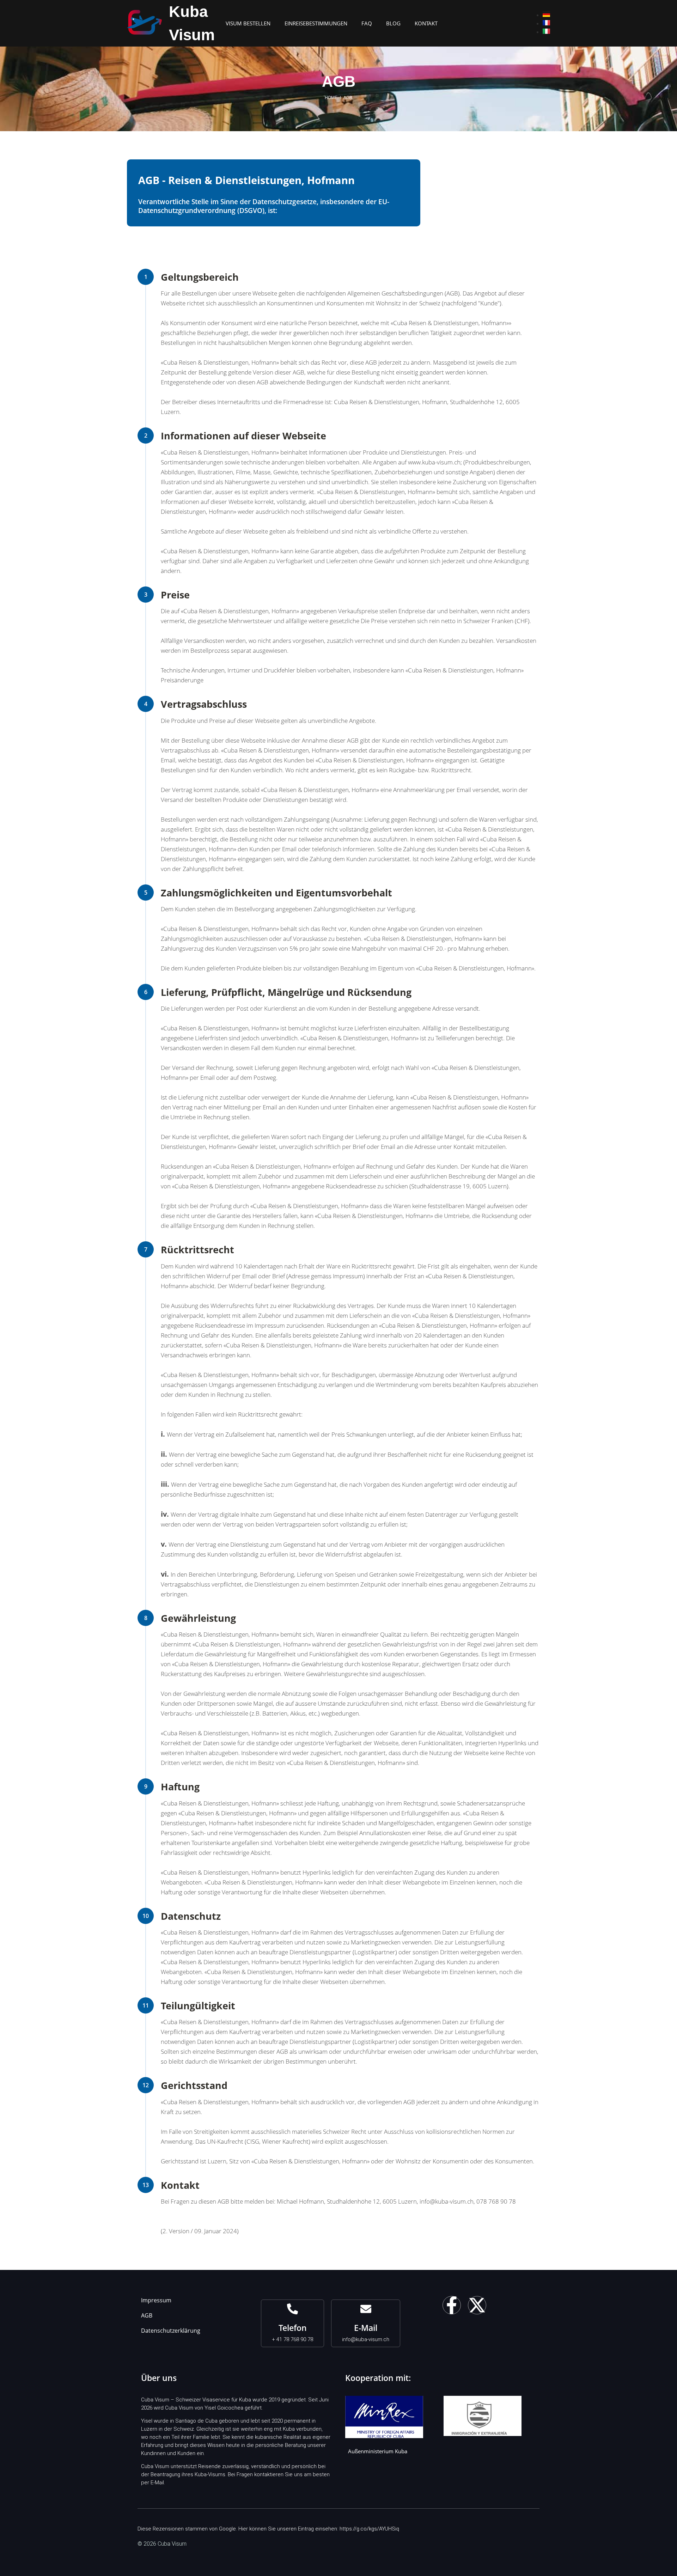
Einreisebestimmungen (316, 23)
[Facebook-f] (452, 2305)
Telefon (293, 2328)
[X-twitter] (477, 2305)
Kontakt (426, 23)
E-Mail (366, 2328)
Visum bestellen (248, 23)
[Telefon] (292, 2309)
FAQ (367, 23)
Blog (393, 23)
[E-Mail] (366, 2309)
